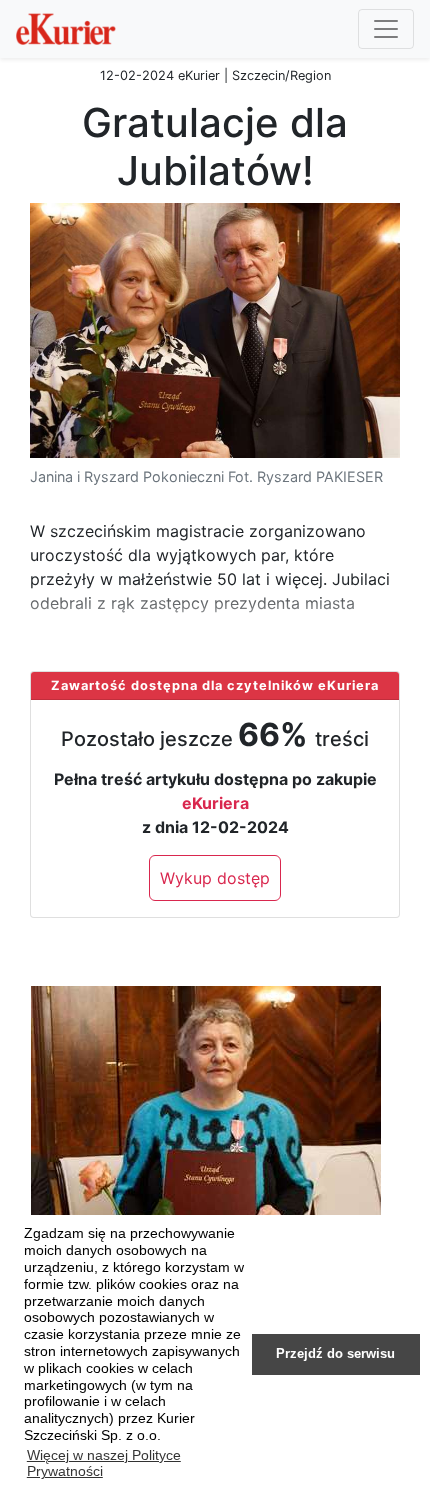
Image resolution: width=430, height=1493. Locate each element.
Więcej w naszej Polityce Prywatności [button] (104, 1463)
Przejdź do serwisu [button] (335, 1354)
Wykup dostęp (215, 878)
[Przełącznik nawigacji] (386, 29)
